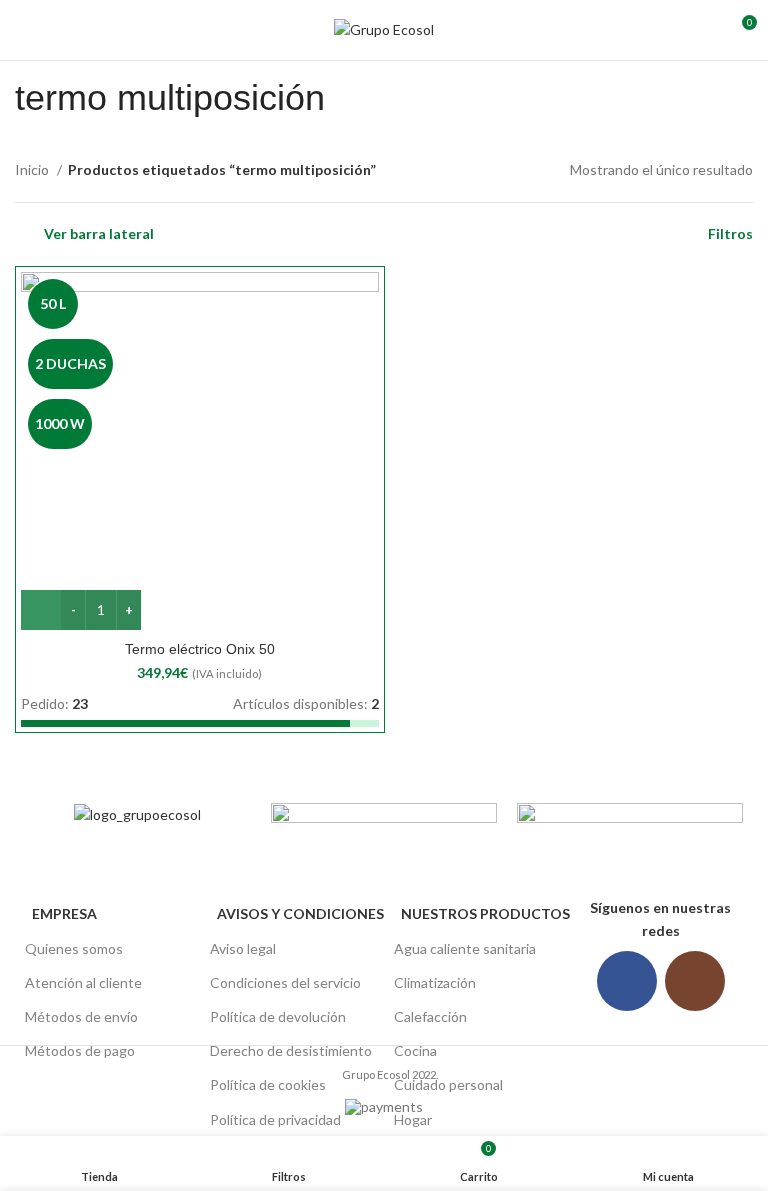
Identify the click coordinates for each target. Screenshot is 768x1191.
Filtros (730, 233)
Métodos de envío (81, 1016)
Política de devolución (278, 1016)
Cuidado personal (448, 1084)
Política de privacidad (275, 1119)
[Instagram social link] (695, 981)
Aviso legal (243, 948)
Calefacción (430, 1016)
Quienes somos (74, 948)
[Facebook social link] (627, 981)
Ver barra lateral (99, 233)
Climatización (435, 982)
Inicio (33, 169)
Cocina (415, 1050)
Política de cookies (268, 1084)
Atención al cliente (83, 982)
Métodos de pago (80, 1050)
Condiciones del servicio (285, 982)
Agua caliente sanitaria (465, 948)
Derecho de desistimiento (291, 1050)
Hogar (413, 1119)
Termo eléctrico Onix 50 (200, 649)
